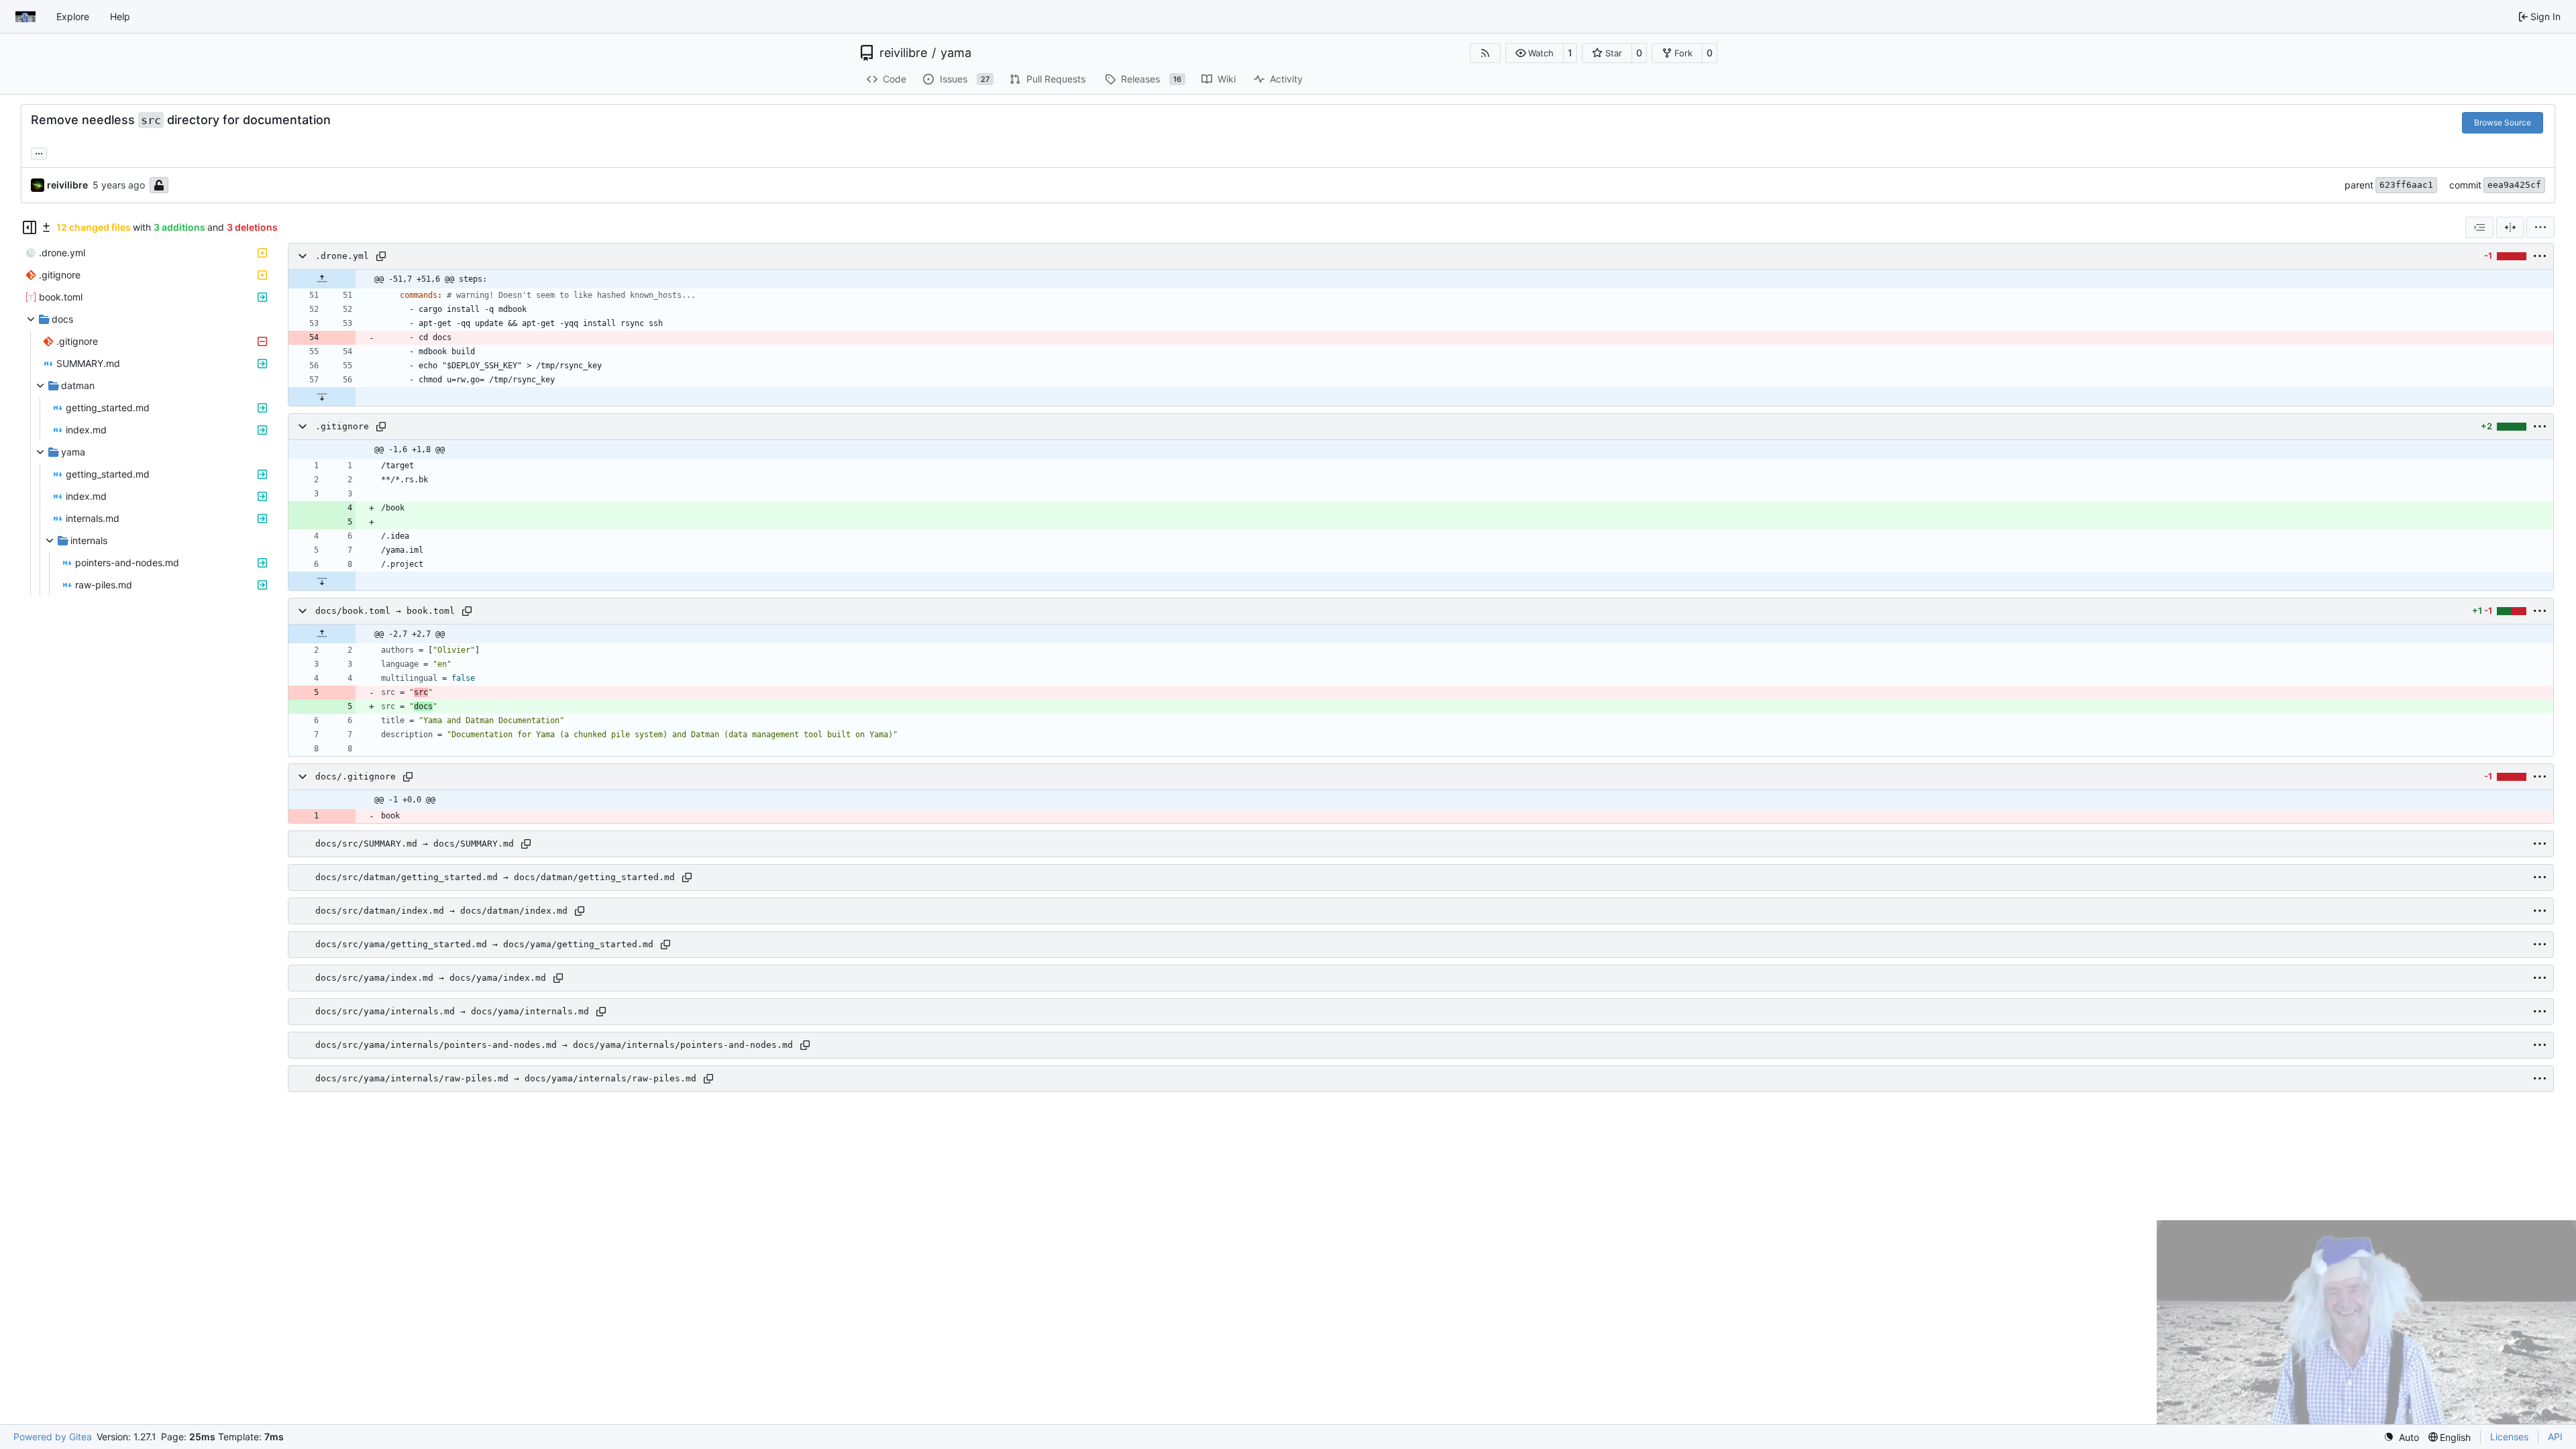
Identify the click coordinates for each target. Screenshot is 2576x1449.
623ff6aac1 (2406, 185)
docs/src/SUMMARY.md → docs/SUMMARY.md (415, 844)
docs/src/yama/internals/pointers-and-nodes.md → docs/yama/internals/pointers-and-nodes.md (554, 1045)
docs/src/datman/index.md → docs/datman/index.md (441, 911)
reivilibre (903, 53)
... (39, 152)
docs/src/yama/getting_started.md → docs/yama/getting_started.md (484, 944)
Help (120, 16)
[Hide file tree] (30, 227)
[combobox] (2479, 227)
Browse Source (2503, 122)
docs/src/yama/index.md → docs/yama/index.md (431, 978)
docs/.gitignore (356, 776)
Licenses (2509, 1437)
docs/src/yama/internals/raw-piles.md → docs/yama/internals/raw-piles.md (506, 1078)
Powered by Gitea (53, 1437)
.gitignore (342, 426)
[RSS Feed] (1485, 53)
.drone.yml (342, 256)
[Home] (25, 17)
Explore (73, 16)
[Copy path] (381, 256)
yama (956, 53)
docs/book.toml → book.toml (385, 611)
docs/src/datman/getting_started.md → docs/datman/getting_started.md (495, 877)
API (2555, 1437)
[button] (1535, 53)
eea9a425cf (2514, 185)
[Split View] (2510, 227)
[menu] (2540, 227)
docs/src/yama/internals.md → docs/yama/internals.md (452, 1011)
